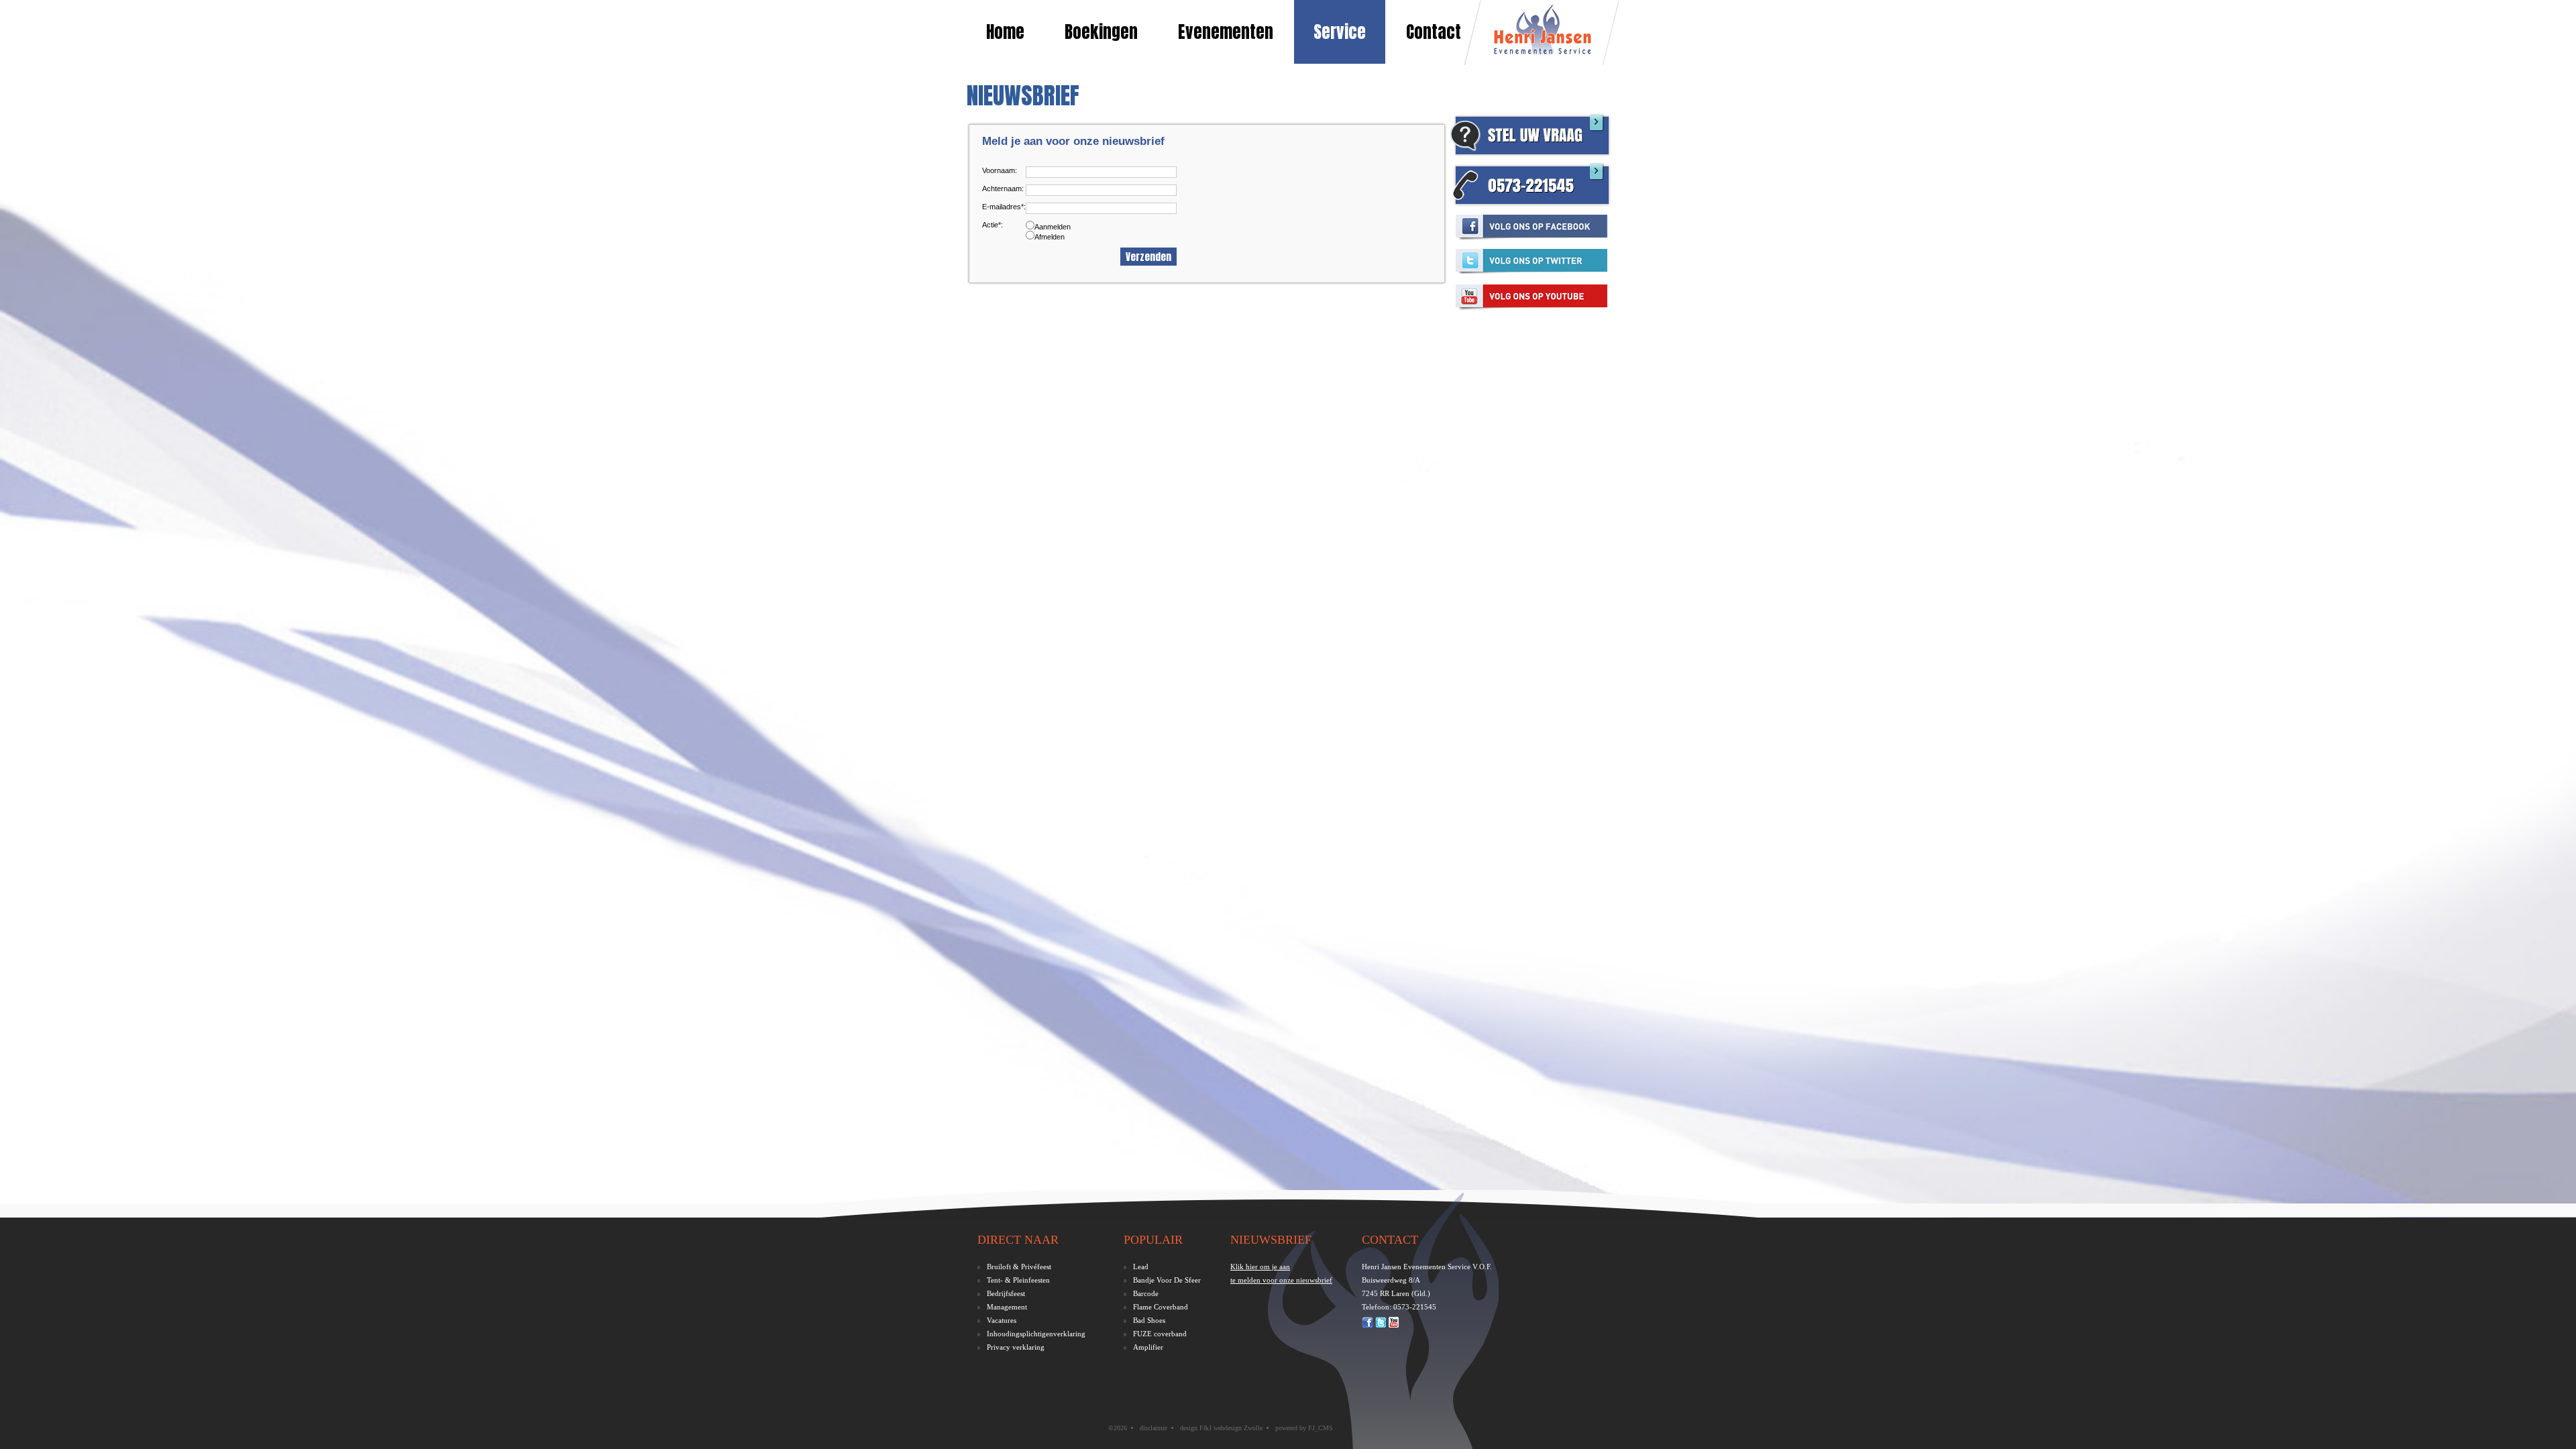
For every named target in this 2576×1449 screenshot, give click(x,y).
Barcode (1146, 1293)
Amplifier (1148, 1347)
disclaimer (1153, 1428)
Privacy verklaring (1016, 1347)
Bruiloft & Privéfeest (1019, 1267)
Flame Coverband (1161, 1307)
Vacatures (1002, 1320)
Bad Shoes (1149, 1320)
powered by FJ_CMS (1304, 1428)
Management (1007, 1307)
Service (1340, 32)
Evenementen (1226, 32)
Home (1005, 32)
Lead (1141, 1267)
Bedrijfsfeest (1006, 1293)
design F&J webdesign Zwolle (1221, 1428)
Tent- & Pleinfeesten (1018, 1280)
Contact (1434, 32)
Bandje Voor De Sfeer (1167, 1280)
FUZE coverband (1160, 1334)
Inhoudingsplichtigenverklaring (1036, 1334)
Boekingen (1101, 32)
